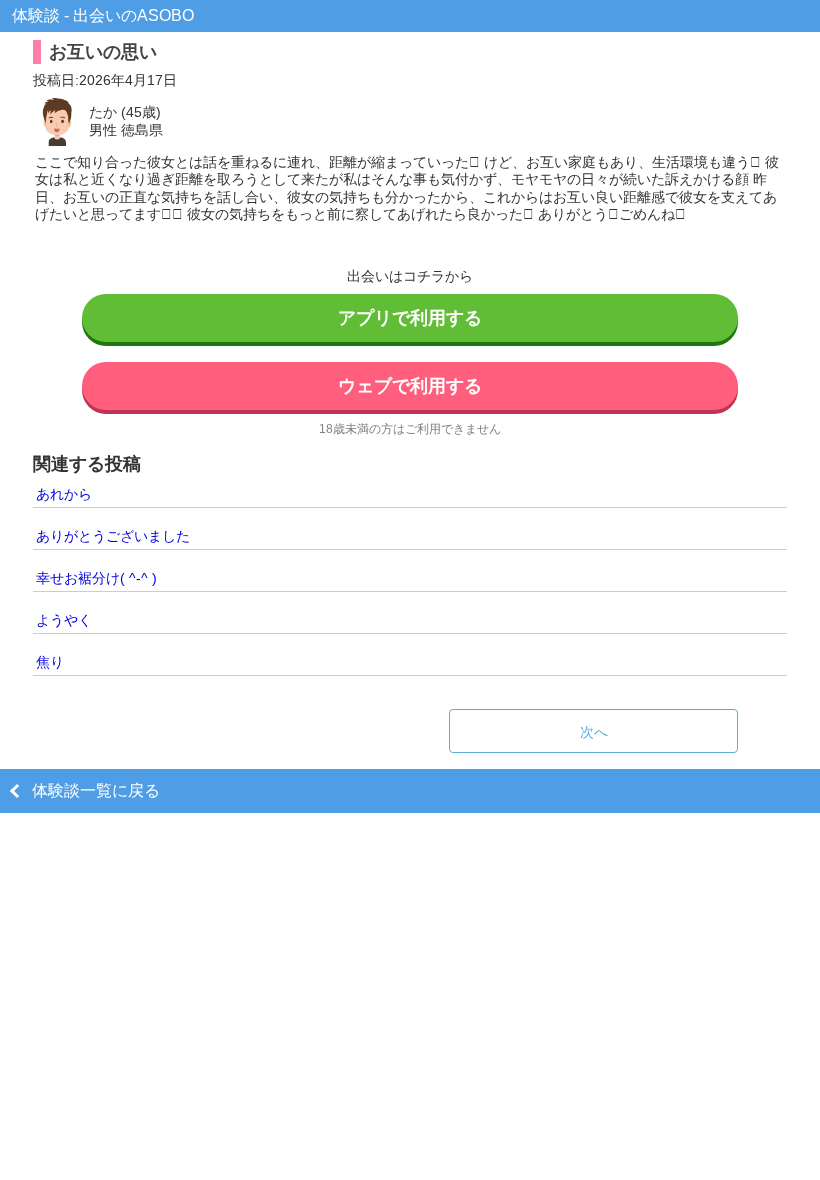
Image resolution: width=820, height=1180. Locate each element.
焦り (50, 662)
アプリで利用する (410, 318)
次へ (594, 732)
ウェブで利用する (410, 386)
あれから (64, 494)
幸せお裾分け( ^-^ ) (96, 578)
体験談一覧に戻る (96, 790)
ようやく (64, 620)
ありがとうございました (113, 536)
